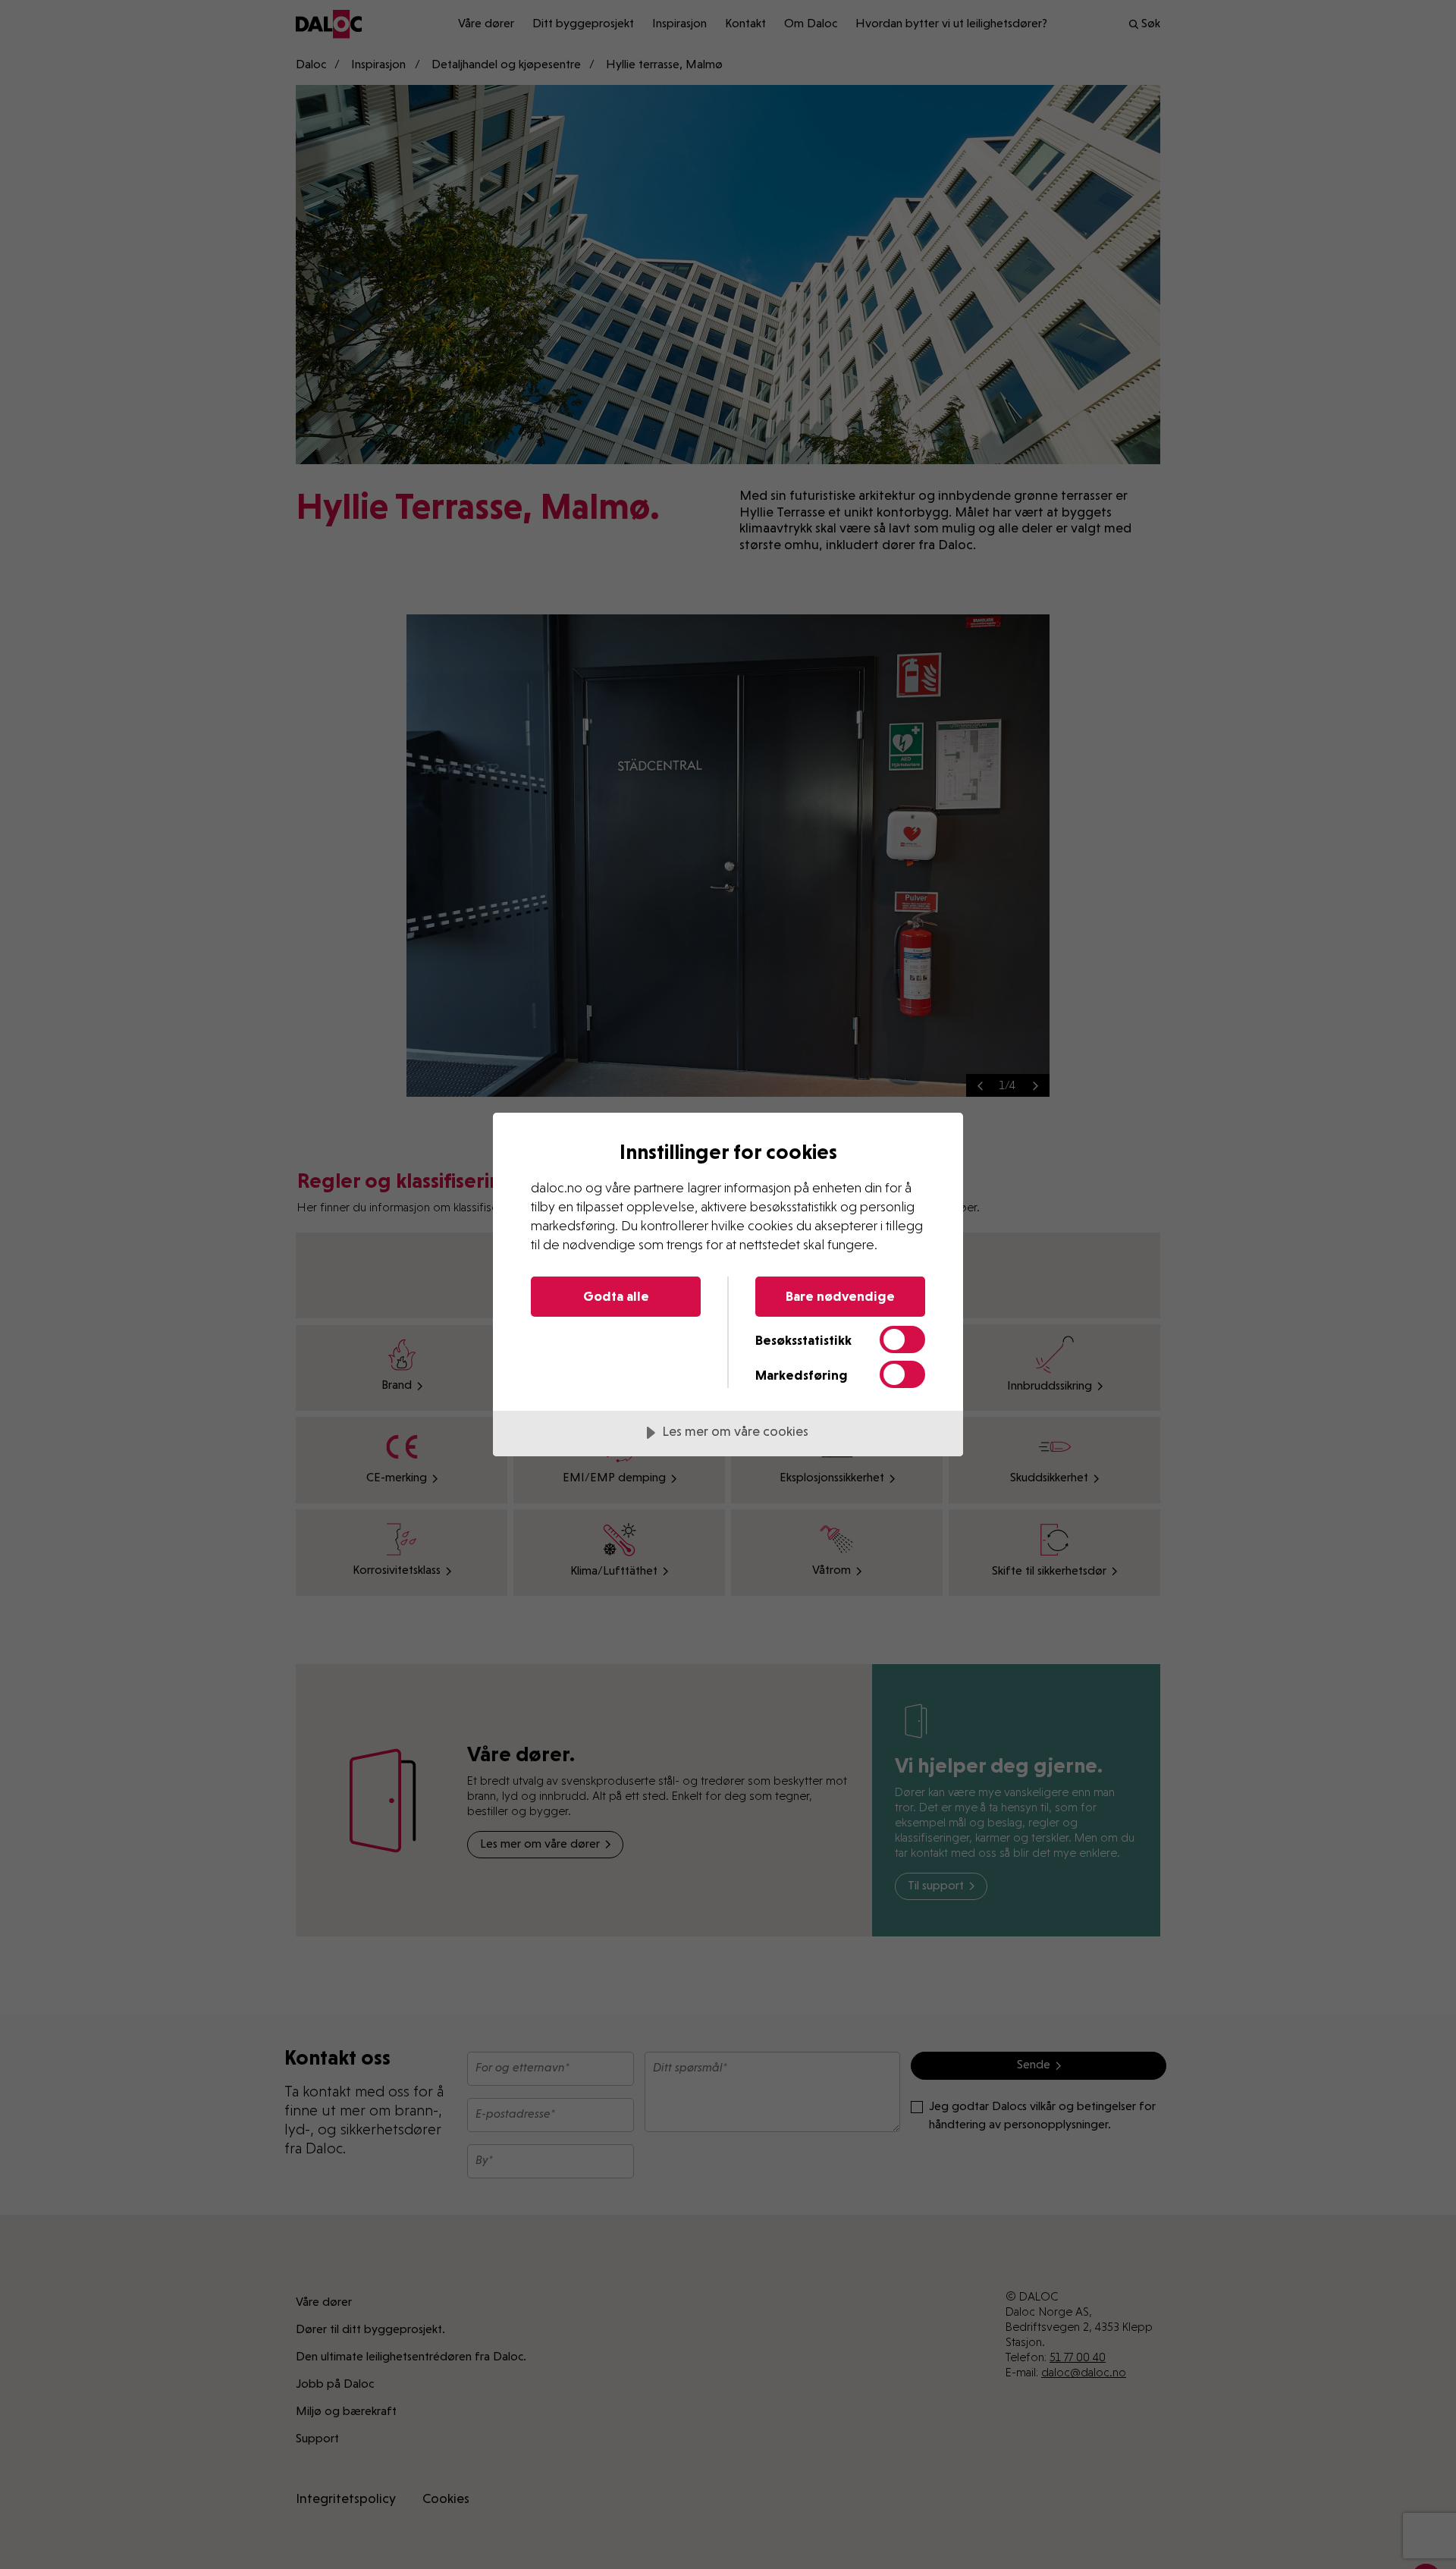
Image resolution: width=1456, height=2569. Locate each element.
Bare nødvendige (840, 1296)
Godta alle (616, 1296)
